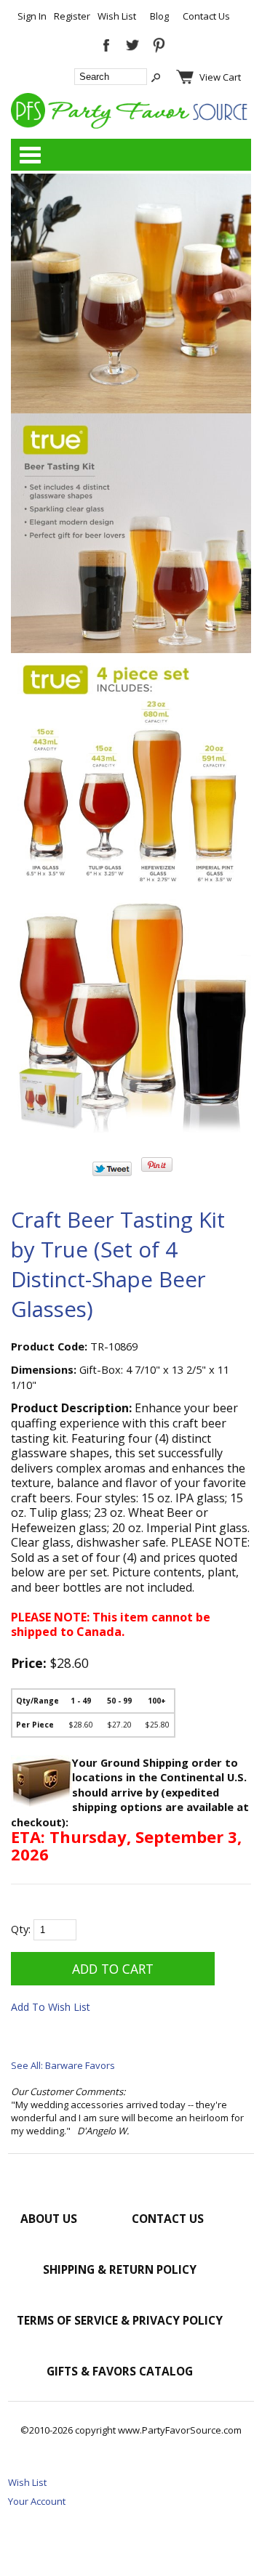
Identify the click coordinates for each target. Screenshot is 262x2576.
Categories (30, 155)
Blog (159, 16)
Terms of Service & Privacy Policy (120, 2320)
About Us (49, 2219)
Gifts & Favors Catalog (120, 2371)
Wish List (117, 16)
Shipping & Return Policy (120, 2269)
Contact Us (206, 16)
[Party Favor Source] (131, 125)
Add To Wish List (51, 2007)
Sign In (32, 16)
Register (72, 16)
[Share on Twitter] (112, 1172)
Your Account (37, 2501)
